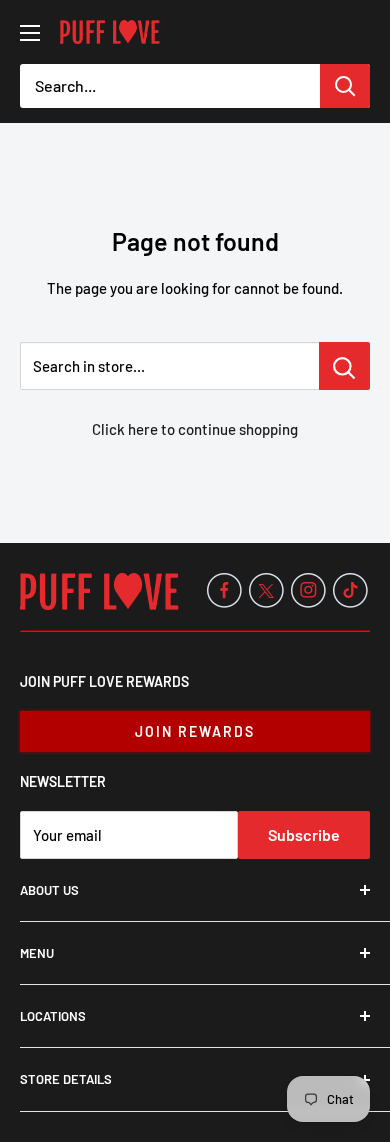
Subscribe (304, 834)
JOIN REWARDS (195, 731)
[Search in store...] (344, 366)
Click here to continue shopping (195, 429)
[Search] (345, 86)
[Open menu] (30, 33)
